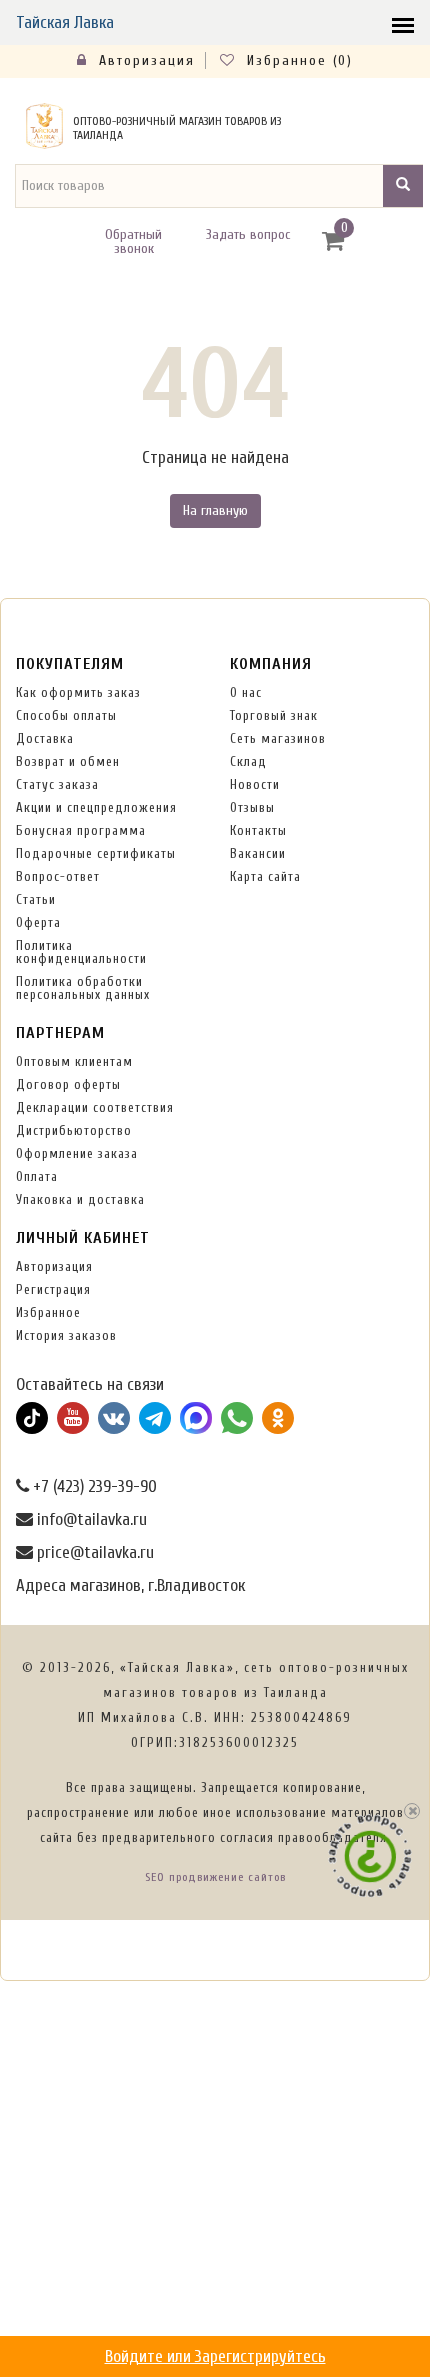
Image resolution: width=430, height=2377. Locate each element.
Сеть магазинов (278, 738)
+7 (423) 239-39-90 (93, 1486)
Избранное (48, 1312)
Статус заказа (57, 784)
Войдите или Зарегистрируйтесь (215, 2356)
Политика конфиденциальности (81, 952)
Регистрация (53, 1289)
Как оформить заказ (78, 692)
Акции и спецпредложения (96, 807)
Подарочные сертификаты (96, 853)
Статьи (36, 899)
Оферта (38, 922)
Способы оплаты (66, 715)
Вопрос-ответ (58, 876)
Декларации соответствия (95, 1107)
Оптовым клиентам (74, 1061)
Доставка (45, 738)
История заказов (66, 1335)
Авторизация (144, 60)
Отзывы (252, 807)
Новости (255, 784)
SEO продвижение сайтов (215, 1877)
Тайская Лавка (65, 22)
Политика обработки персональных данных (83, 988)
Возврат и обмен (68, 761)
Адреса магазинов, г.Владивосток (130, 1585)
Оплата (37, 1176)
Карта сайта (265, 876)
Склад (248, 761)
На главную (215, 510)
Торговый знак (274, 715)
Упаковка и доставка (80, 1199)
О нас (246, 692)
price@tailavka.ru (93, 1552)
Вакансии (258, 853)
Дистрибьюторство (74, 1130)
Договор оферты (68, 1084)
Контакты (258, 830)
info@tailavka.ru (90, 1519)
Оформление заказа (77, 1153)
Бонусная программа (81, 830)
